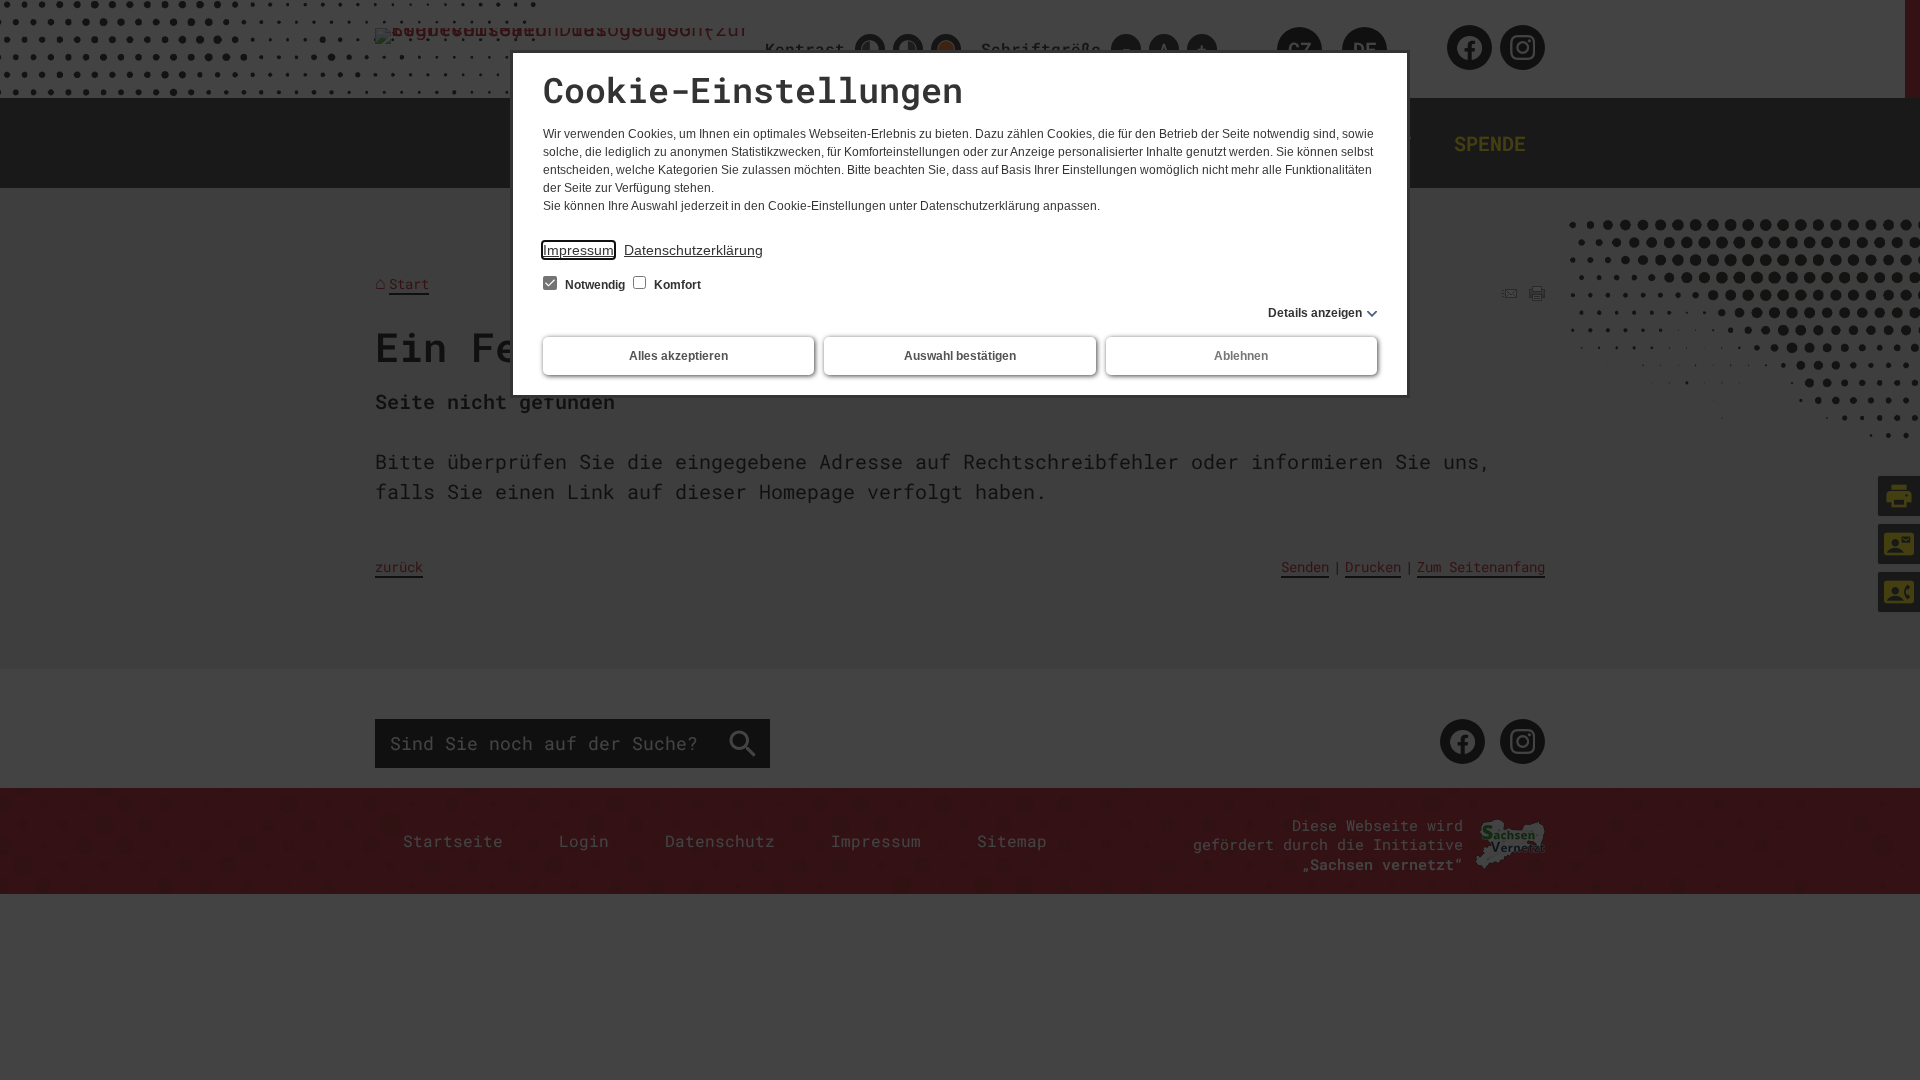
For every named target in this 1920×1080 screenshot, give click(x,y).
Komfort (676, 285)
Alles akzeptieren (678, 356)
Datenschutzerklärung (693, 250)
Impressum (578, 250)
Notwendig (595, 285)
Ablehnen (1241, 356)
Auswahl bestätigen (960, 356)
